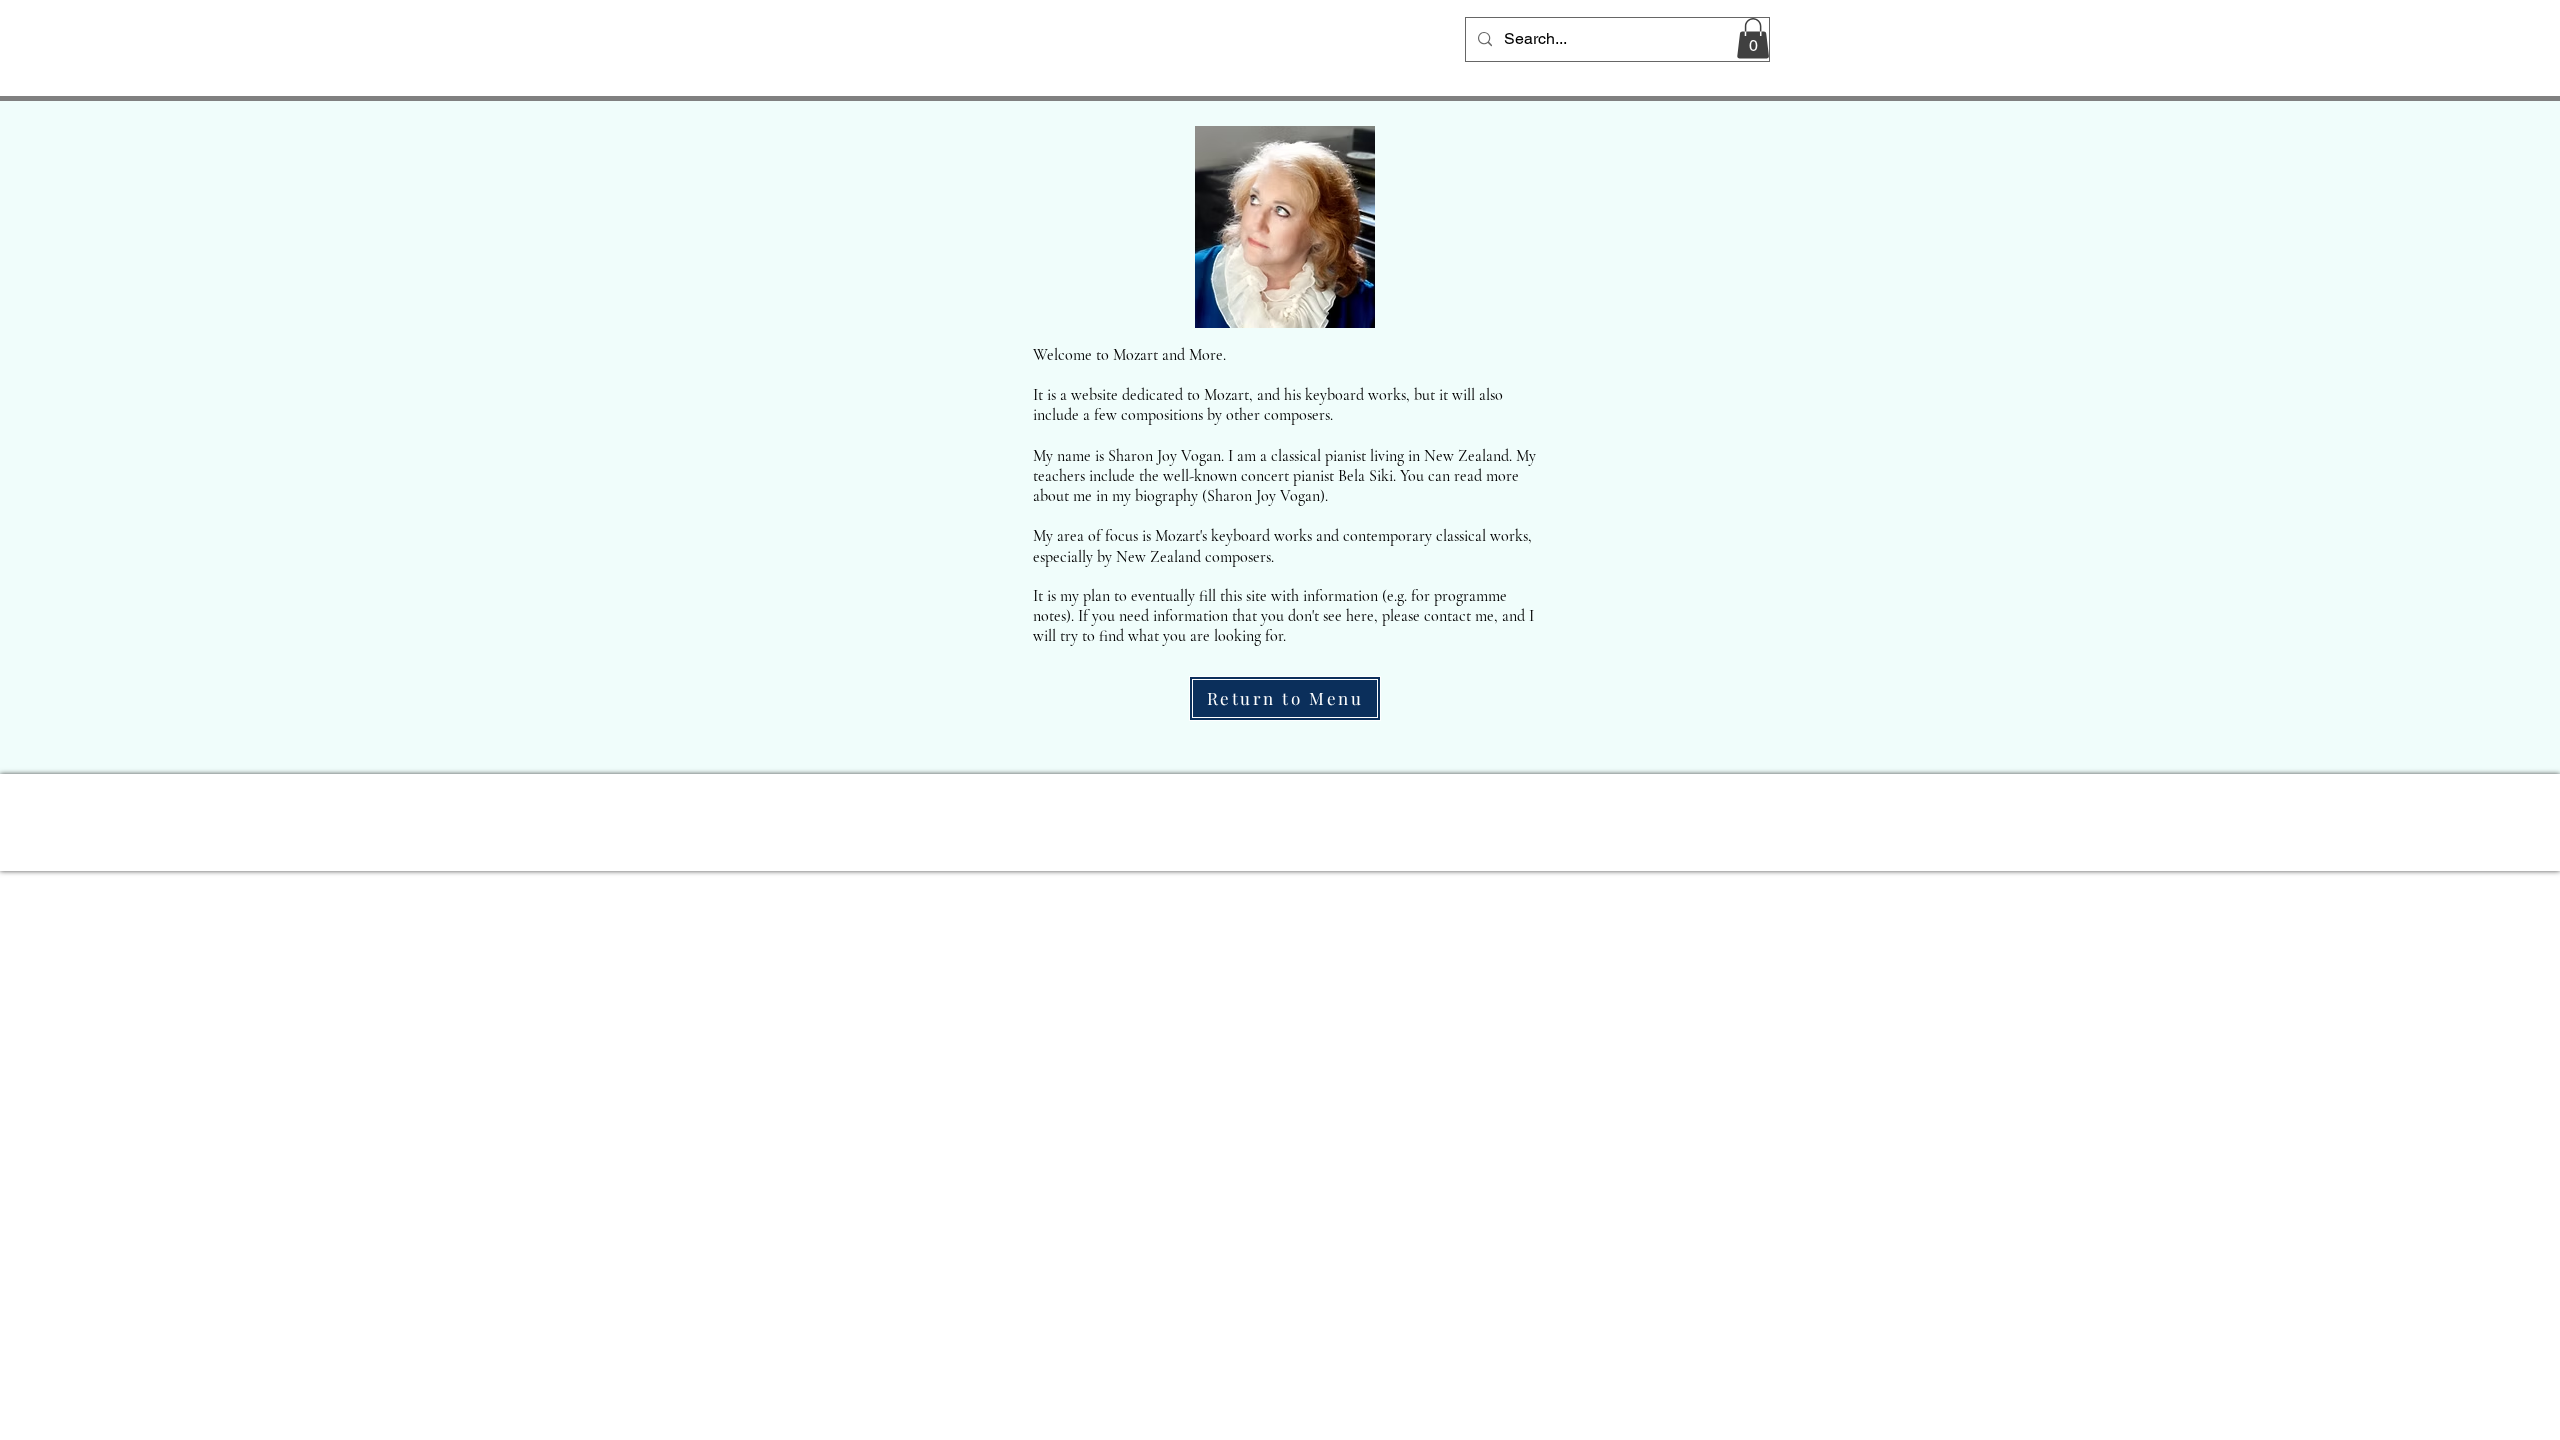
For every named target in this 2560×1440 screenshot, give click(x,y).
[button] (1753, 38)
